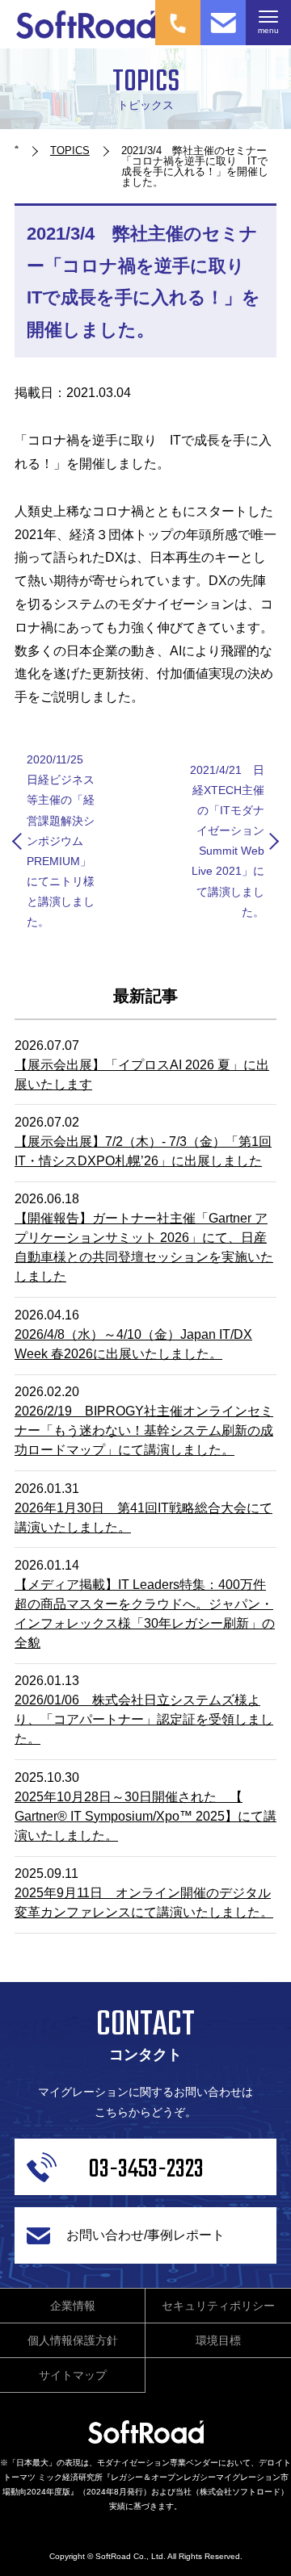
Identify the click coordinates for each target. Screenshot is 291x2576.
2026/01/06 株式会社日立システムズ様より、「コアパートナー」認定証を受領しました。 (144, 1719)
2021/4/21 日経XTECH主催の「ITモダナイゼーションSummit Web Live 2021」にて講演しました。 (227, 841)
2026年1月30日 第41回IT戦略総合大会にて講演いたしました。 (143, 1518)
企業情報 (73, 2306)
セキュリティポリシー (218, 2306)
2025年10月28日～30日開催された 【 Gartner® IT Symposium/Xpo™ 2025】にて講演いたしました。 (145, 1816)
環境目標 (218, 2340)
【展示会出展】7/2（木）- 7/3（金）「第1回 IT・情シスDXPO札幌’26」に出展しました (143, 1151)
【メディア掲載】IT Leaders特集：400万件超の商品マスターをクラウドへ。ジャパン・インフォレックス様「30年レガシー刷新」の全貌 (145, 1614)
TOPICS (70, 151)
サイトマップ (73, 2375)
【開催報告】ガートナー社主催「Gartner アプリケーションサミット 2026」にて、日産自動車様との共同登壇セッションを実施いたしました (144, 1247)
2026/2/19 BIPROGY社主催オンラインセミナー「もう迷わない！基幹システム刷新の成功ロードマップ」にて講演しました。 (144, 1430)
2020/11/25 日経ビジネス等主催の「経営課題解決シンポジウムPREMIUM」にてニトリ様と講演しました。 (61, 841)
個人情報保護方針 (73, 2340)
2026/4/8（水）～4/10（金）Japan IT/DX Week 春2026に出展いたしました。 (133, 1344)
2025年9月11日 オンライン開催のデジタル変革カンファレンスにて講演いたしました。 (144, 1903)
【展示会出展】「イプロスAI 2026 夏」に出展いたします (142, 1075)
